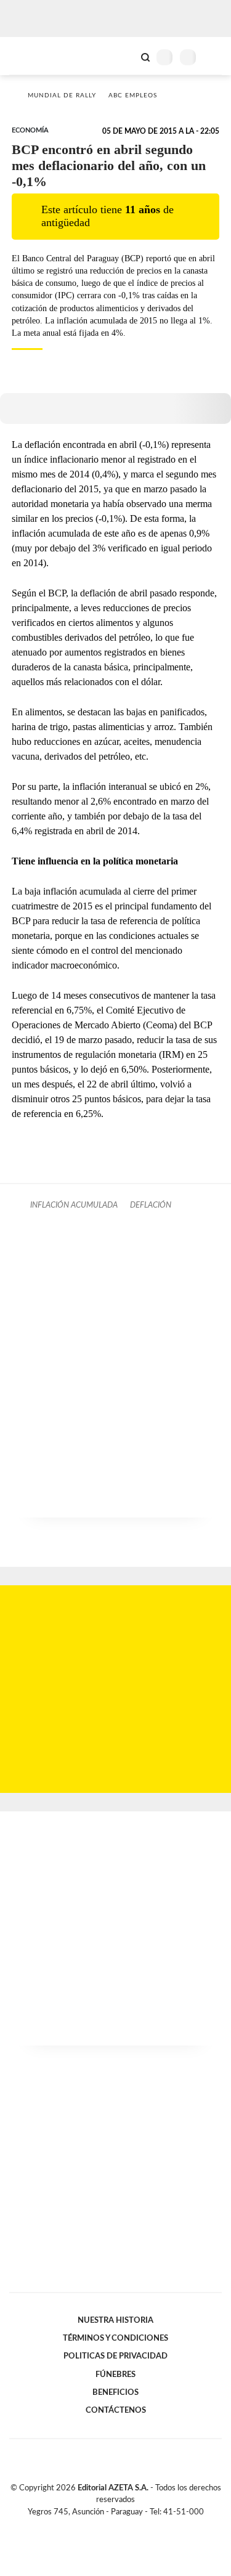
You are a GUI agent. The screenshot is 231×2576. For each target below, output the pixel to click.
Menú (214, 57)
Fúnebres (115, 2375)
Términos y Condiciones (115, 2338)
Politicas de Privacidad (115, 2356)
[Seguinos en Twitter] (111, 2526)
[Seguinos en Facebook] (98, 2526)
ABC (32, 56)
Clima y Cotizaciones (124, 56)
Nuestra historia (115, 2320)
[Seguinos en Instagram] (137, 2526)
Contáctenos (116, 2410)
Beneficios (115, 2392)
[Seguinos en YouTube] (124, 2526)
